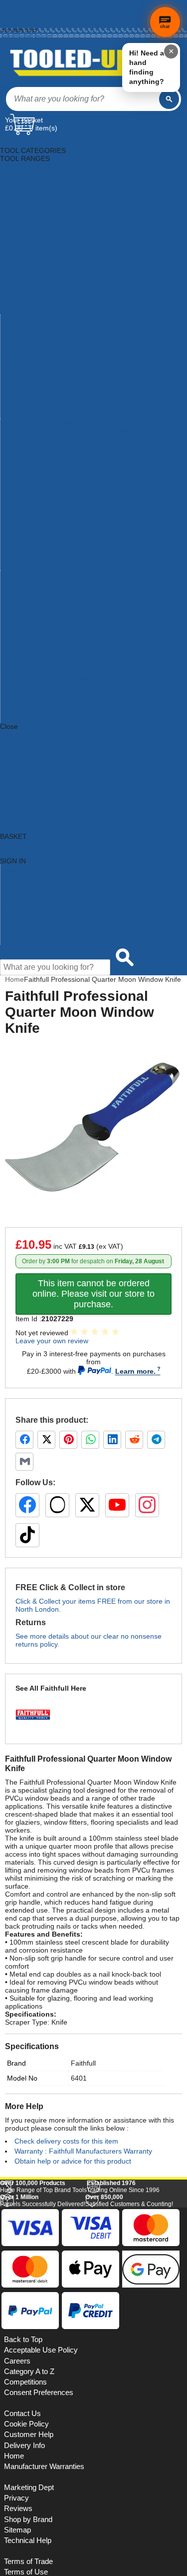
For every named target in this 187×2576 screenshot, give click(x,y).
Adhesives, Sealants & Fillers (46, 166)
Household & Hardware (37, 278)
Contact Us (18, 933)
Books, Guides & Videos (38, 190)
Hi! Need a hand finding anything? (147, 67)
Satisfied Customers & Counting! (129, 2339)
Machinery (16, 302)
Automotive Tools (27, 182)
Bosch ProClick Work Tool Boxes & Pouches (70, 550)
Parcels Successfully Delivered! (43, 2339)
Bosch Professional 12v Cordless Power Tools (73, 558)
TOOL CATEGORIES (33, 142)
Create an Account (23, 19)
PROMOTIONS (24, 766)
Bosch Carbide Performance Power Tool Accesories (82, 486)
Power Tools (20, 350)
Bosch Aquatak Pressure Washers (54, 470)
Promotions (18, 909)
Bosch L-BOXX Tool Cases (42, 534)
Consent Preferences (39, 2531)
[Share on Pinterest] (68, 1440)
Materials (14, 310)
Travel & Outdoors (29, 390)
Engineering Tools (28, 238)
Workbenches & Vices (35, 406)
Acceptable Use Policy (41, 2489)
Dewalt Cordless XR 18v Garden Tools (61, 638)
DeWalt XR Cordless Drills (41, 718)
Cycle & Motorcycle (30, 206)
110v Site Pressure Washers (45, 422)
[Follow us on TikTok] (27, 1535)
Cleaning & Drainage (33, 198)
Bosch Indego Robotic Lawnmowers (57, 518)
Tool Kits (14, 382)
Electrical (14, 230)
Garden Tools (21, 262)
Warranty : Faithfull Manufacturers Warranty (83, 2151)
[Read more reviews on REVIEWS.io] (157, 2304)
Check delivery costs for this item (66, 2141)
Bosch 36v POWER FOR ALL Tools (55, 462)
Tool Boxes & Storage (34, 374)
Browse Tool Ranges (33, 885)
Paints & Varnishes (30, 326)
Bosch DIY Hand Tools (36, 494)
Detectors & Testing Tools (40, 222)
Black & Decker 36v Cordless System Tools (68, 438)
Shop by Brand (24, 893)
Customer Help (24, 941)
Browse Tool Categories (38, 877)
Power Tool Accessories (38, 342)
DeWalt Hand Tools (30, 670)
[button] (158, 2208)
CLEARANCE (21, 774)
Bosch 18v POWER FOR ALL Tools (55, 454)
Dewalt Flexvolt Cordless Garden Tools (62, 654)
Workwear (16, 414)
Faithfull (83, 2063)
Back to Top (23, 2478)
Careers (17, 2499)
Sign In (10, 25)
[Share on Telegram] (156, 1440)
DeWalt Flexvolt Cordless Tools (49, 662)
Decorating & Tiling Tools (39, 214)
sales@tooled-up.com (26, 36)
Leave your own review (52, 1341)
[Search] (169, 99)
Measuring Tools (26, 318)
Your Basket (24, 120)
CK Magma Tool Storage (39, 622)
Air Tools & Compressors (39, 174)
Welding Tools (22, 398)
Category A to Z (24, 734)
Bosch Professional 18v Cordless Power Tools (73, 566)
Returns (10, 14)
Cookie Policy (26, 2563)
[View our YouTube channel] (117, 1505)
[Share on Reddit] (134, 1440)
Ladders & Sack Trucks (36, 286)
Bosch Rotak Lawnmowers (42, 606)
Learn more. (135, 1371)
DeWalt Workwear (29, 702)
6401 (79, 2078)
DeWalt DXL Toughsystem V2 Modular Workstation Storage (93, 646)
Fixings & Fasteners (31, 254)
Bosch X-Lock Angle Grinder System (58, 614)
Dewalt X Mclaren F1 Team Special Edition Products (82, 710)
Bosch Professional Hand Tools (49, 582)
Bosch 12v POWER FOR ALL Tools (55, 446)
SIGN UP (14, 782)
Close (9, 726)
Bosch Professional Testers (43, 598)
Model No (22, 2078)
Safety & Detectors (30, 358)
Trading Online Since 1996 (123, 2325)
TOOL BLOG (20, 790)
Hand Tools (18, 270)
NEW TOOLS (21, 758)
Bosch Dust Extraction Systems (50, 502)
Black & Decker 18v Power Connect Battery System (81, 430)
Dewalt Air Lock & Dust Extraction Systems (67, 630)
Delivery (10, 8)
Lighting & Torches (29, 294)
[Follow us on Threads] (57, 1505)
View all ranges (24, 742)
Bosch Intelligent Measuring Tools (53, 526)
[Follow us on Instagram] (147, 1505)
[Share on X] (46, 1440)
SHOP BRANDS (25, 750)
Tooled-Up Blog (25, 925)
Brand (16, 2063)
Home (8, 3)
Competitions (25, 2521)
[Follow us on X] (87, 1505)
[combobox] (83, 99)
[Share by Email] (24, 1462)
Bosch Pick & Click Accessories (49, 542)
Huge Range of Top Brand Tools (43, 2325)
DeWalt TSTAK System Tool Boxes (55, 694)
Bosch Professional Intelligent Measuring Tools (74, 590)
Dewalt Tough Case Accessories (51, 678)
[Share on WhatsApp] (90, 1440)
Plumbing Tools (24, 334)
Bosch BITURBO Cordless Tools (51, 478)
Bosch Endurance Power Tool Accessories (67, 510)
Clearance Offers (27, 917)
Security (13, 366)
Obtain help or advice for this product (73, 2161)
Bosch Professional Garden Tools (53, 574)
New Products (22, 901)
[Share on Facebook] (24, 1440)
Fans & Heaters (25, 246)
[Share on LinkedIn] (112, 1440)
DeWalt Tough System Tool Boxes (53, 686)
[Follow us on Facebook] (27, 1505)
